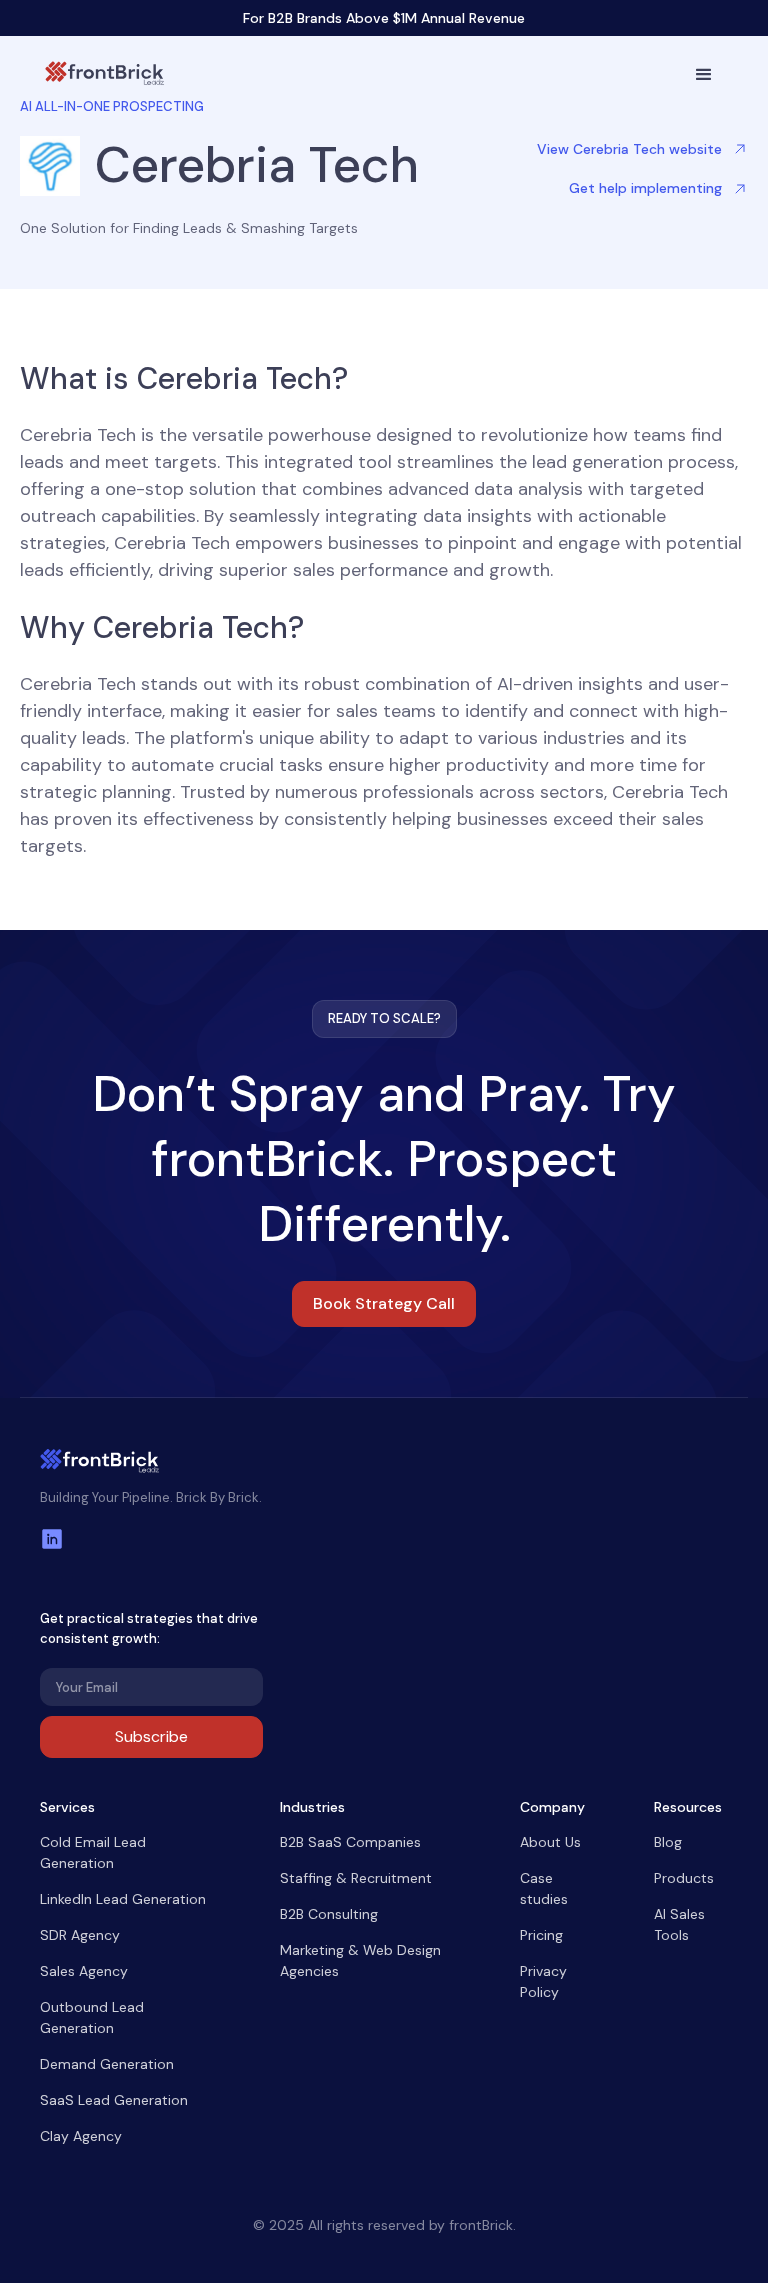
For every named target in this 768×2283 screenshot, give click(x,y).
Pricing (541, 1935)
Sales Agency (84, 1971)
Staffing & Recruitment (356, 1878)
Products (684, 1878)
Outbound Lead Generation (92, 2017)
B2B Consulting (329, 1914)
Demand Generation (107, 2064)
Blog (668, 1842)
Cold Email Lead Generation (93, 1852)
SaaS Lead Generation (114, 2100)
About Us (550, 1842)
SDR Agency (80, 1935)
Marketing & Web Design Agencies (360, 1960)
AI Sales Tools (679, 1924)
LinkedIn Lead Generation (123, 1899)
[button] (704, 75)
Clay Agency (81, 2136)
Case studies (544, 1888)
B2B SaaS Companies (350, 1842)
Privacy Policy (543, 1981)
